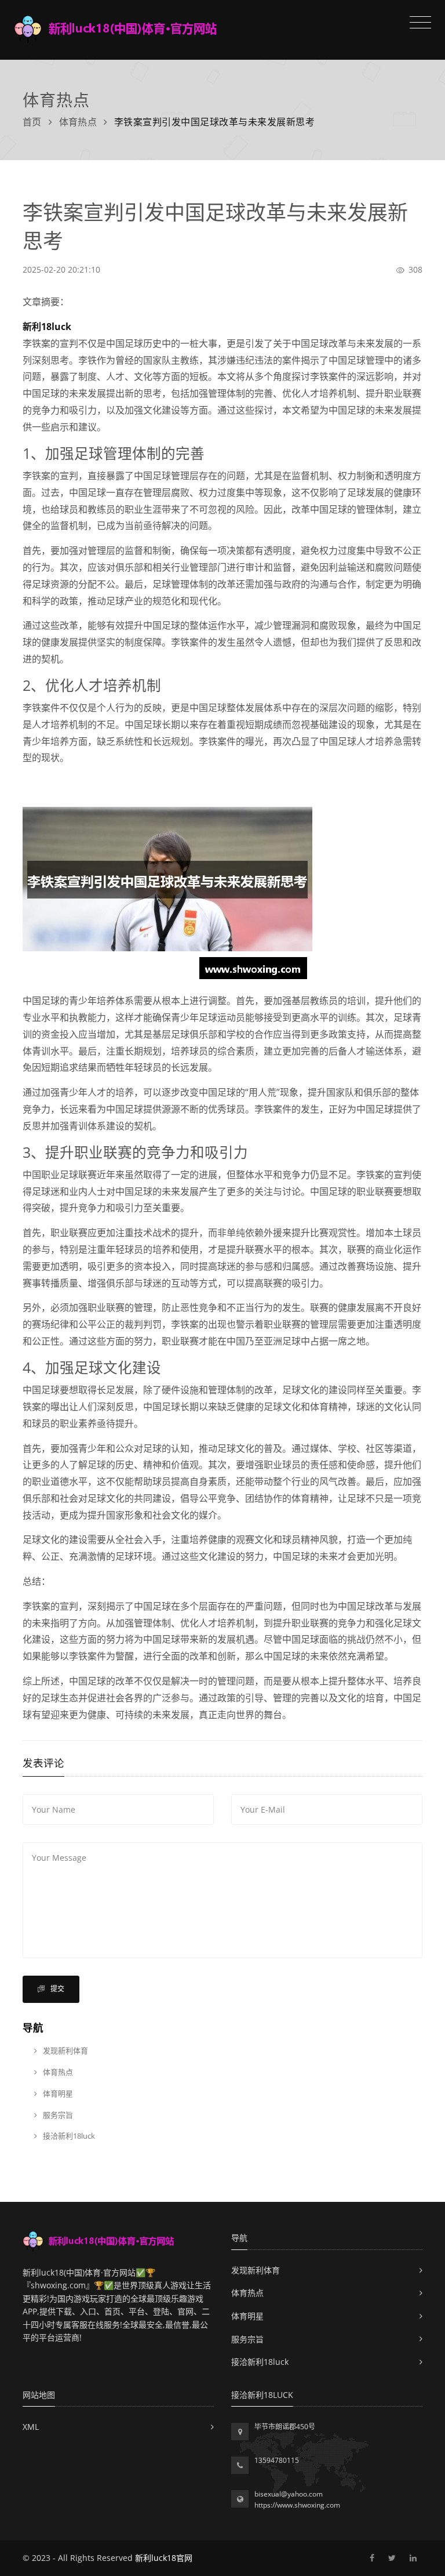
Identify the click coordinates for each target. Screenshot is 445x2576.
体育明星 (57, 2093)
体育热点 (78, 122)
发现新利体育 (65, 2050)
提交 (56, 1989)
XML (31, 2427)
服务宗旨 (57, 2115)
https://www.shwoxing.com (297, 2505)
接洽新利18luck (68, 2136)
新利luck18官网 (164, 2558)
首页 (32, 122)
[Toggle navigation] (417, 24)
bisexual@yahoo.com (289, 2494)
